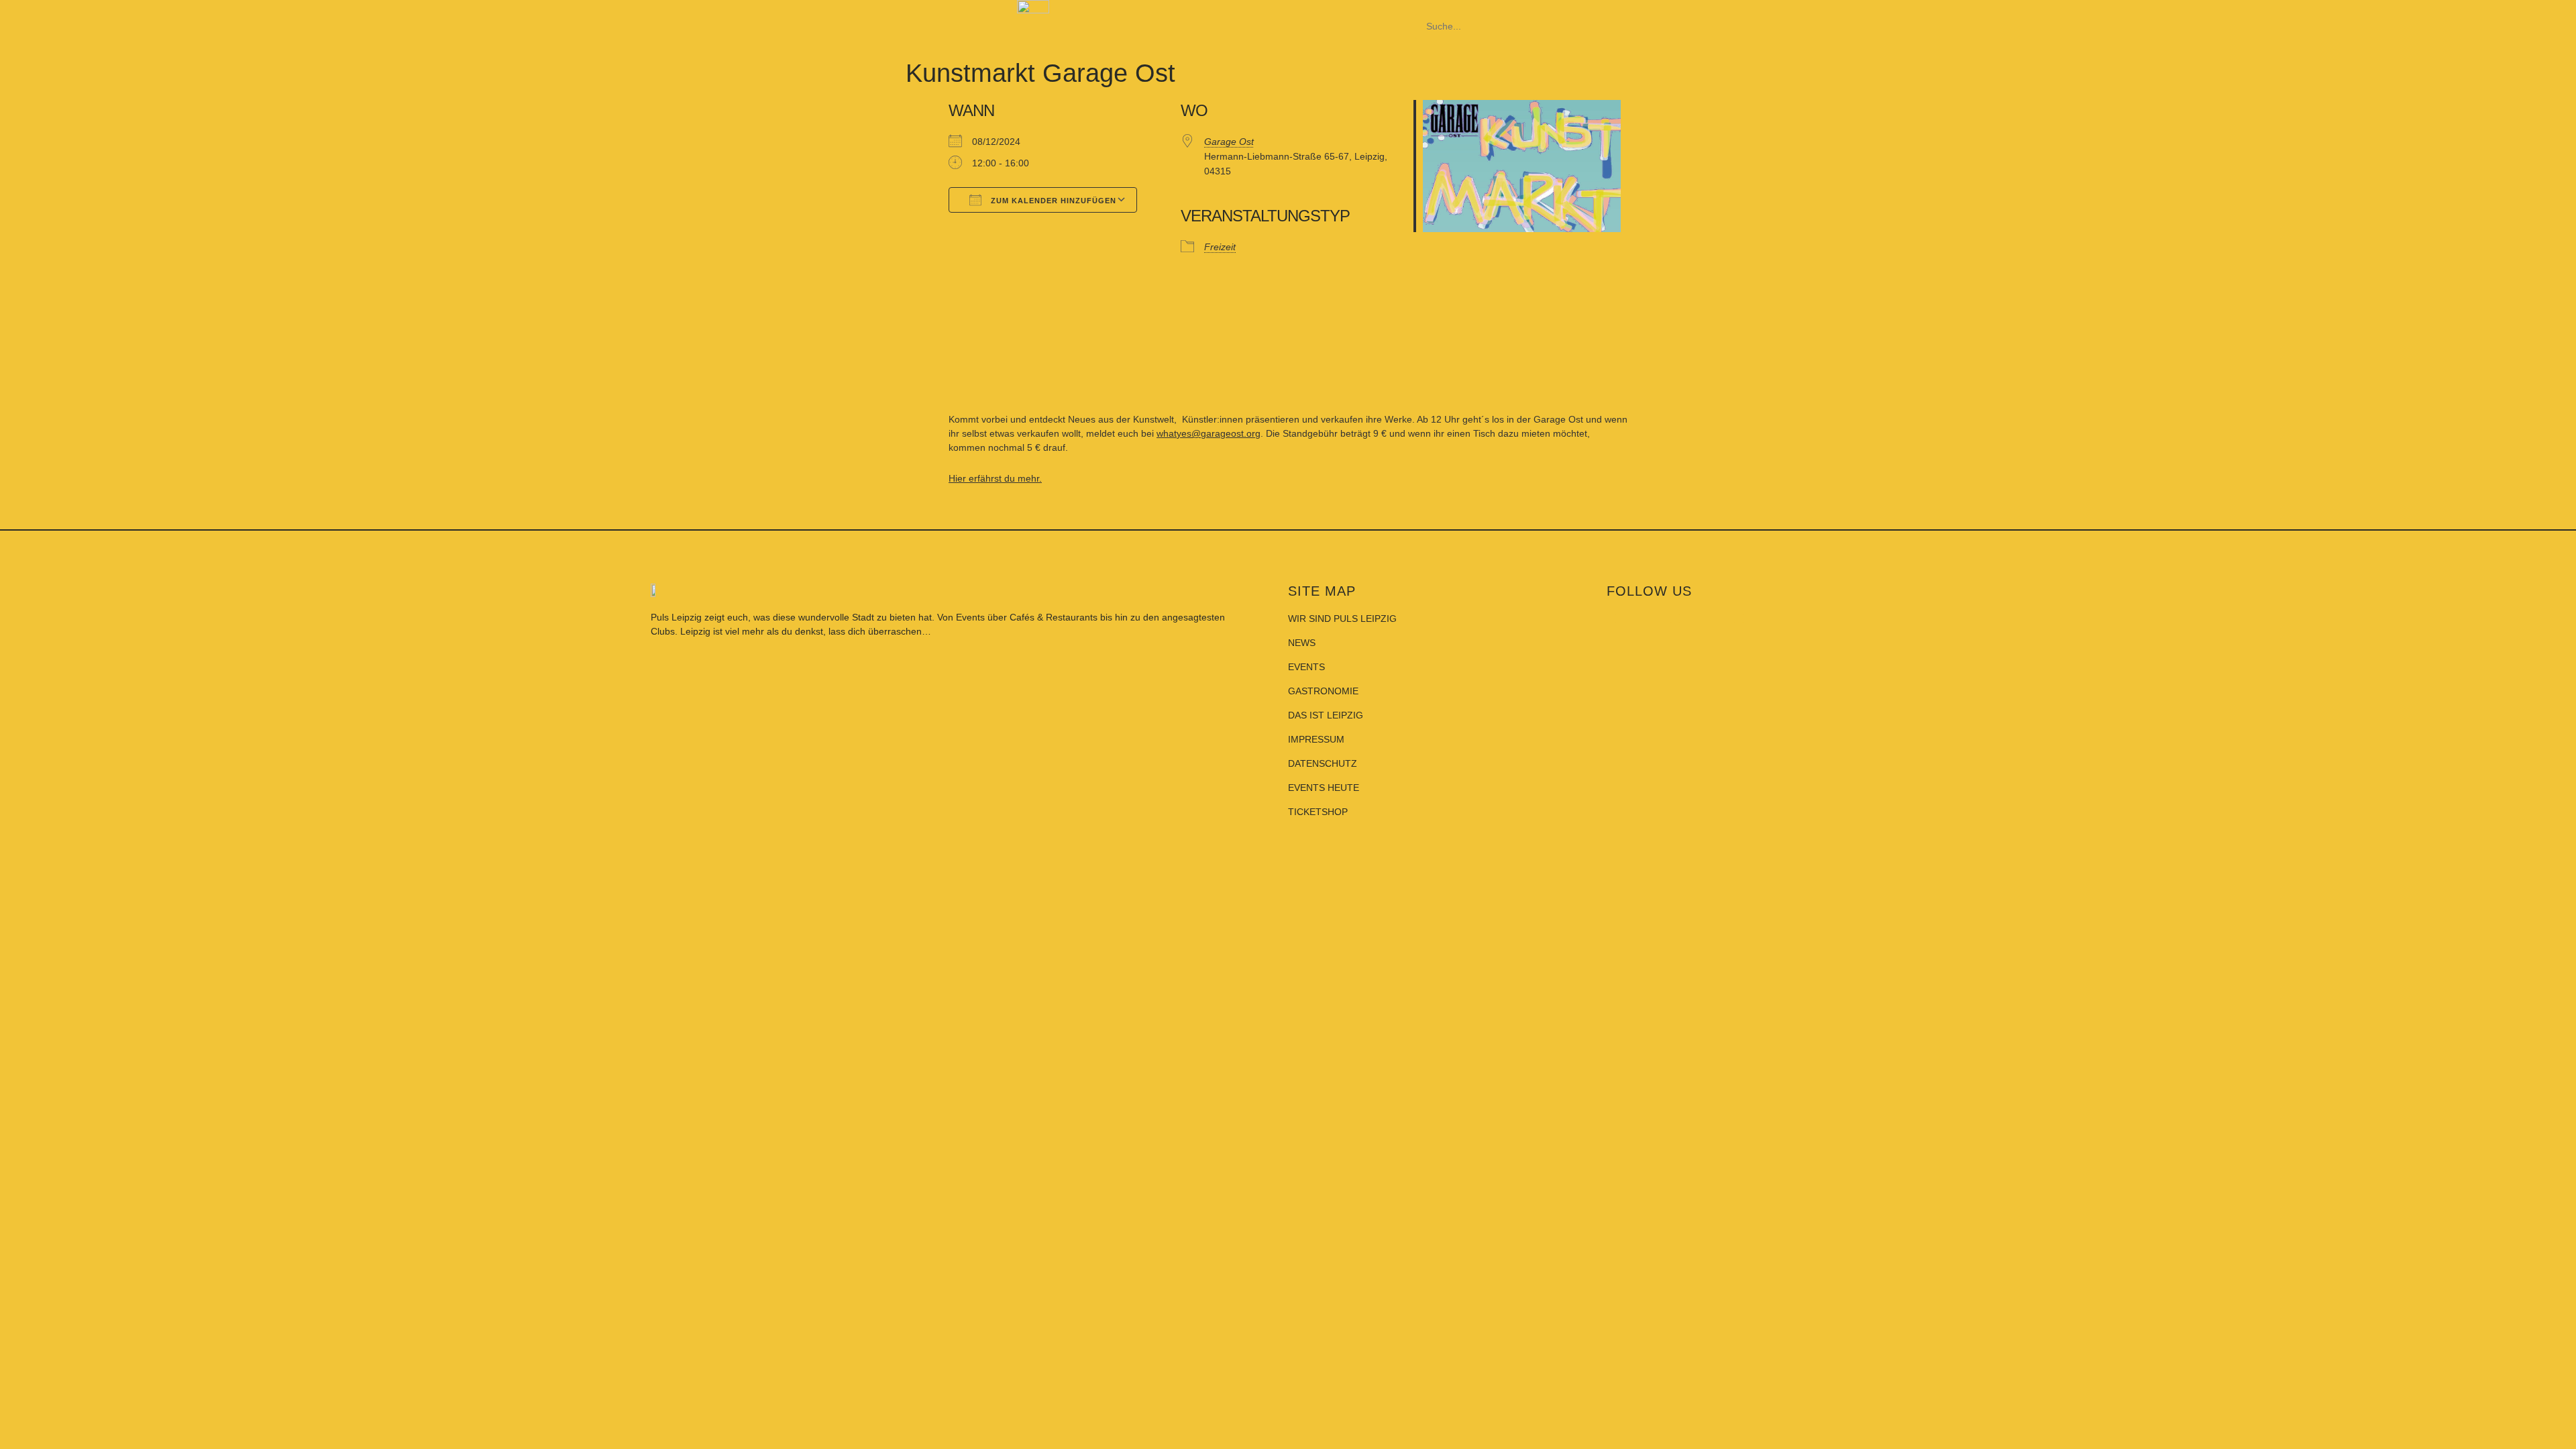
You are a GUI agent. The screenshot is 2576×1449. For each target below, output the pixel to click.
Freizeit (1220, 247)
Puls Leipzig (676, 617)
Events (972, 617)
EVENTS (1306, 667)
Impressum (1316, 739)
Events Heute (1324, 788)
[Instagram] (1675, 619)
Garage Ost (1229, 142)
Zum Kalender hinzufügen (1052, 201)
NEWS (1302, 643)
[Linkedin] (1739, 619)
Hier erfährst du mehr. (995, 478)
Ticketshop (1318, 812)
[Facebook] (1611, 619)
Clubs (663, 631)
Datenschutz (1323, 763)
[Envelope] (1866, 619)
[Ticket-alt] (1803, 619)
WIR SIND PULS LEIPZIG (1342, 619)
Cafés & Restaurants (1054, 617)
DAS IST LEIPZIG (1326, 715)
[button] (1543, 7)
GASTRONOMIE (1323, 691)
